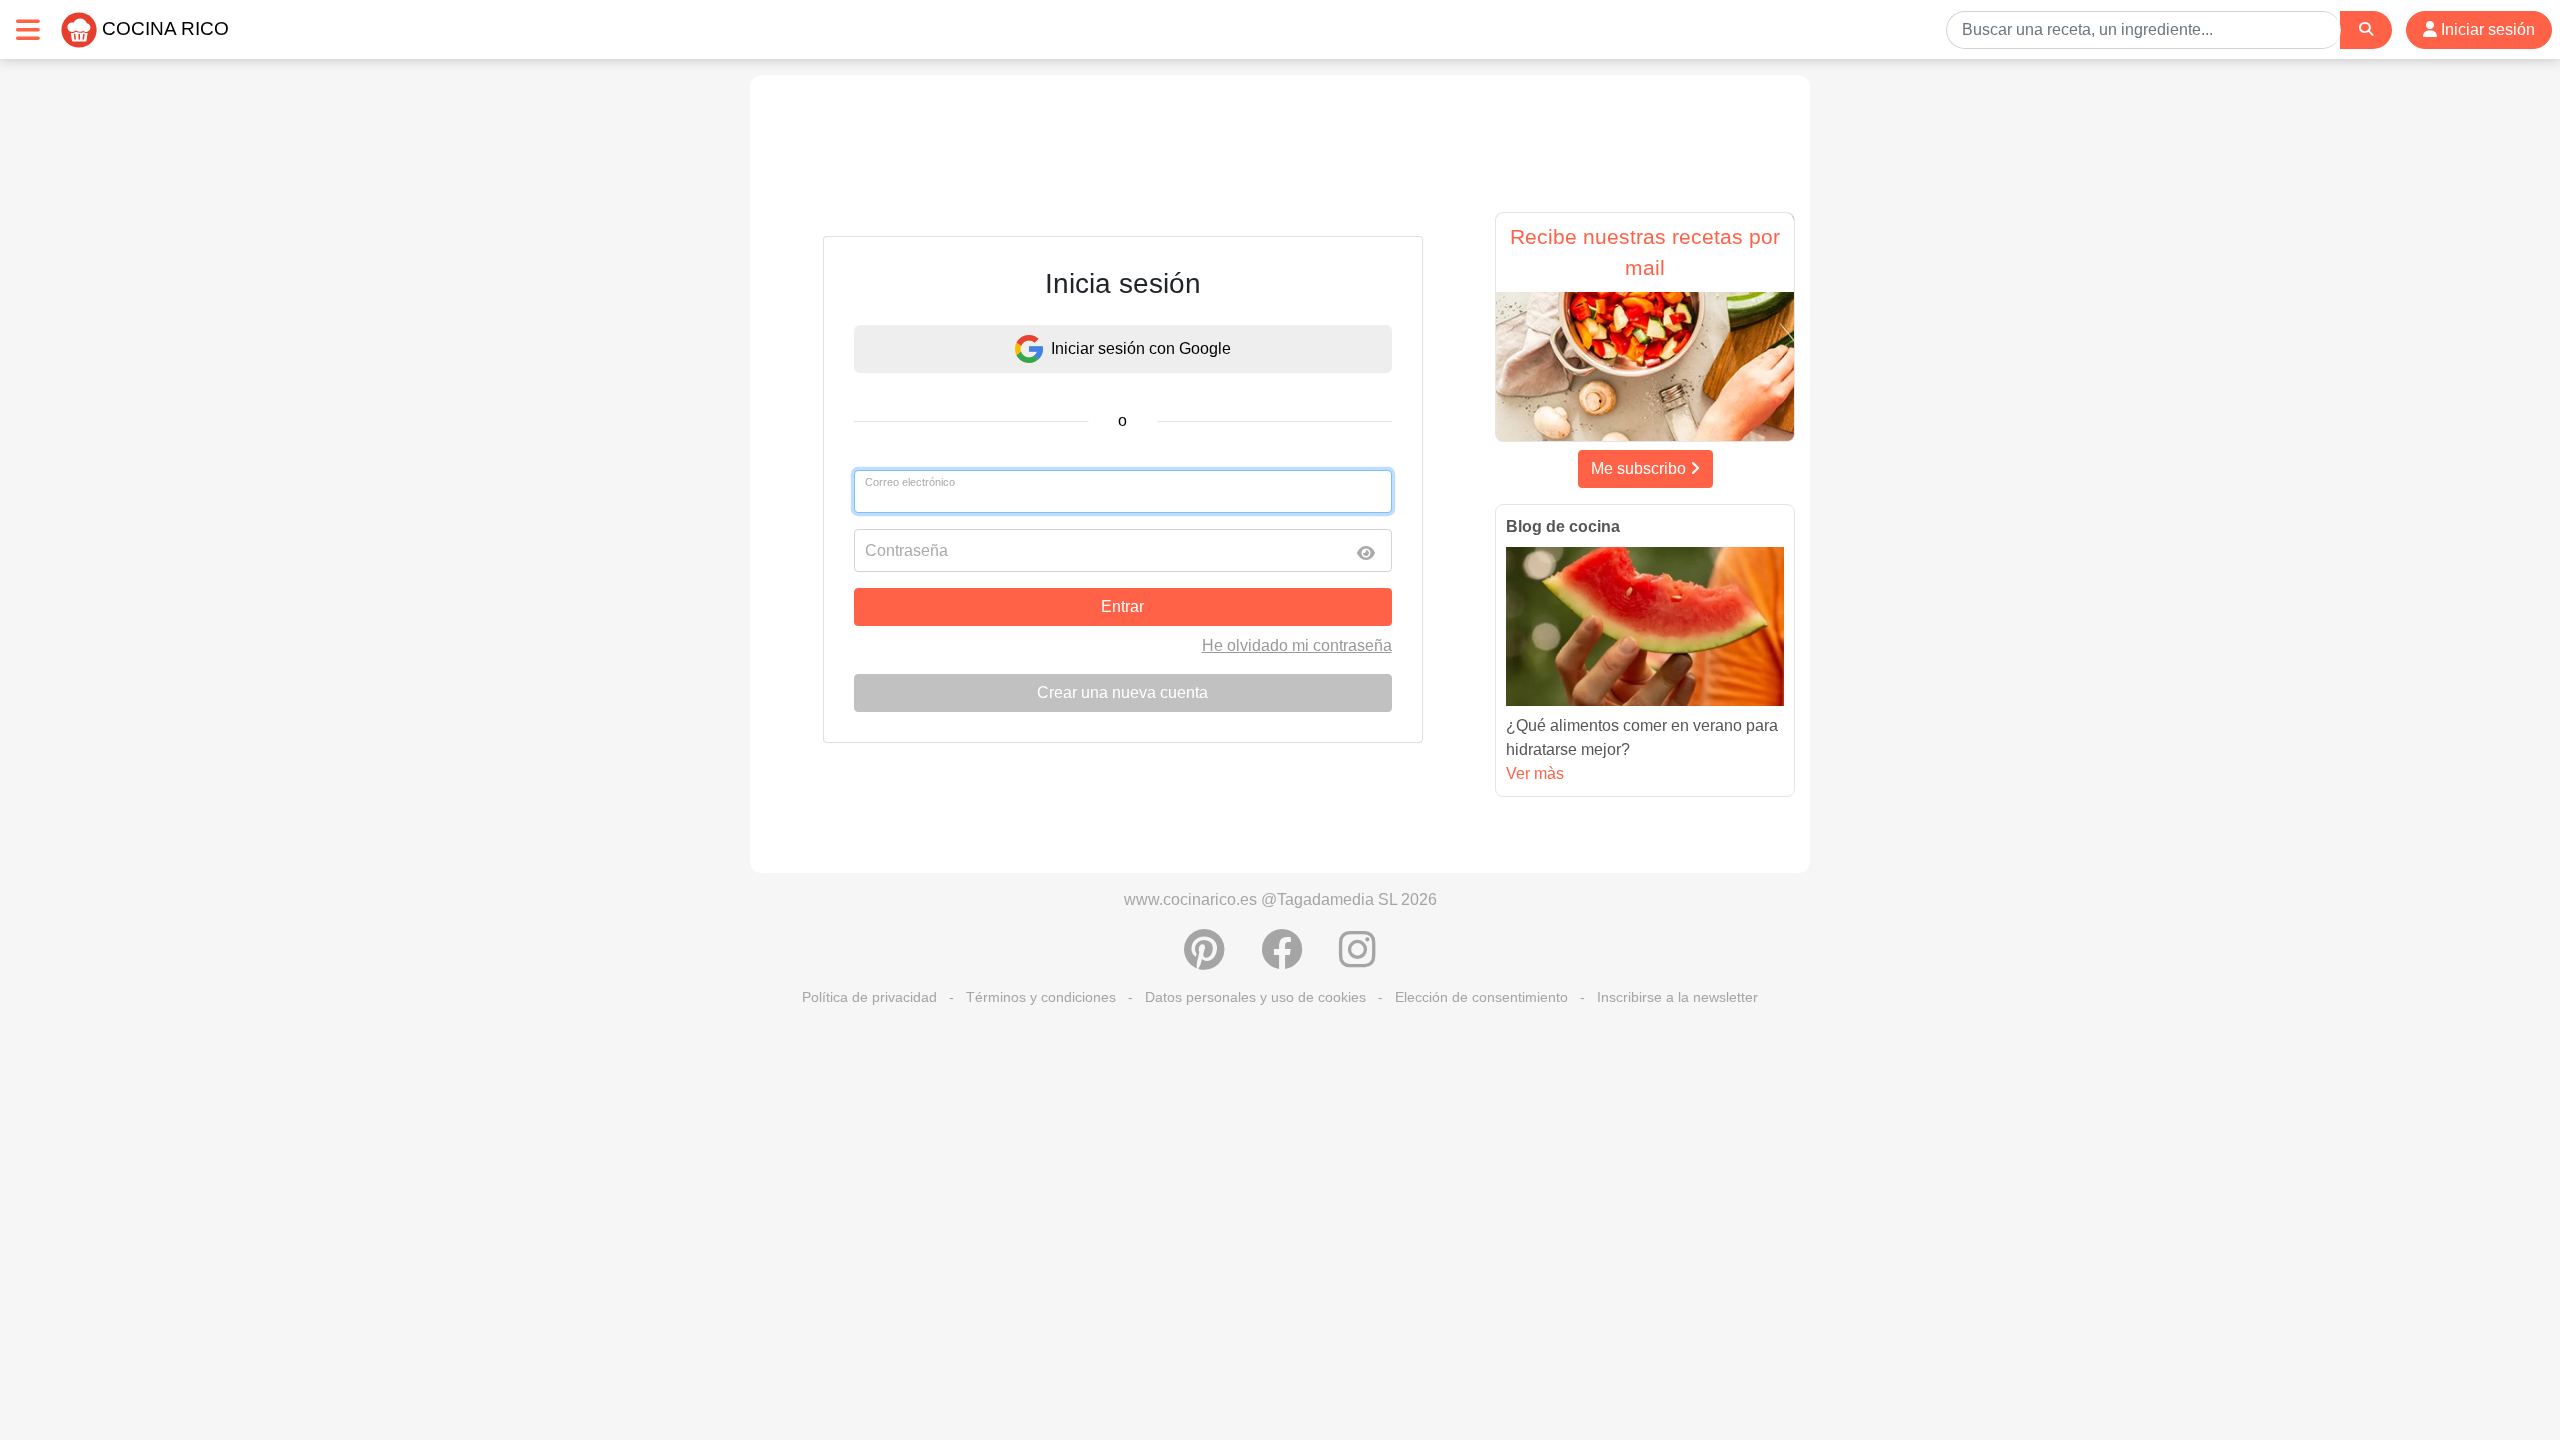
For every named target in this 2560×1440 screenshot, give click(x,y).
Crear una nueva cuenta (1122, 692)
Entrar (1122, 606)
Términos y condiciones (1041, 997)
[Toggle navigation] (28, 29)
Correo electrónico (910, 482)
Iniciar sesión (2486, 29)
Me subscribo (1640, 468)
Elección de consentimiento (1481, 997)
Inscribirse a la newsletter (1677, 997)
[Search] (2366, 29)
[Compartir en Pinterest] (1204, 960)
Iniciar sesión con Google (1141, 348)
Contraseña (906, 550)
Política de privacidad (869, 997)
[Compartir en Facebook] (1282, 960)
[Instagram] (1357, 960)
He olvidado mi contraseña (1297, 645)
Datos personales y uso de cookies (1255, 997)
